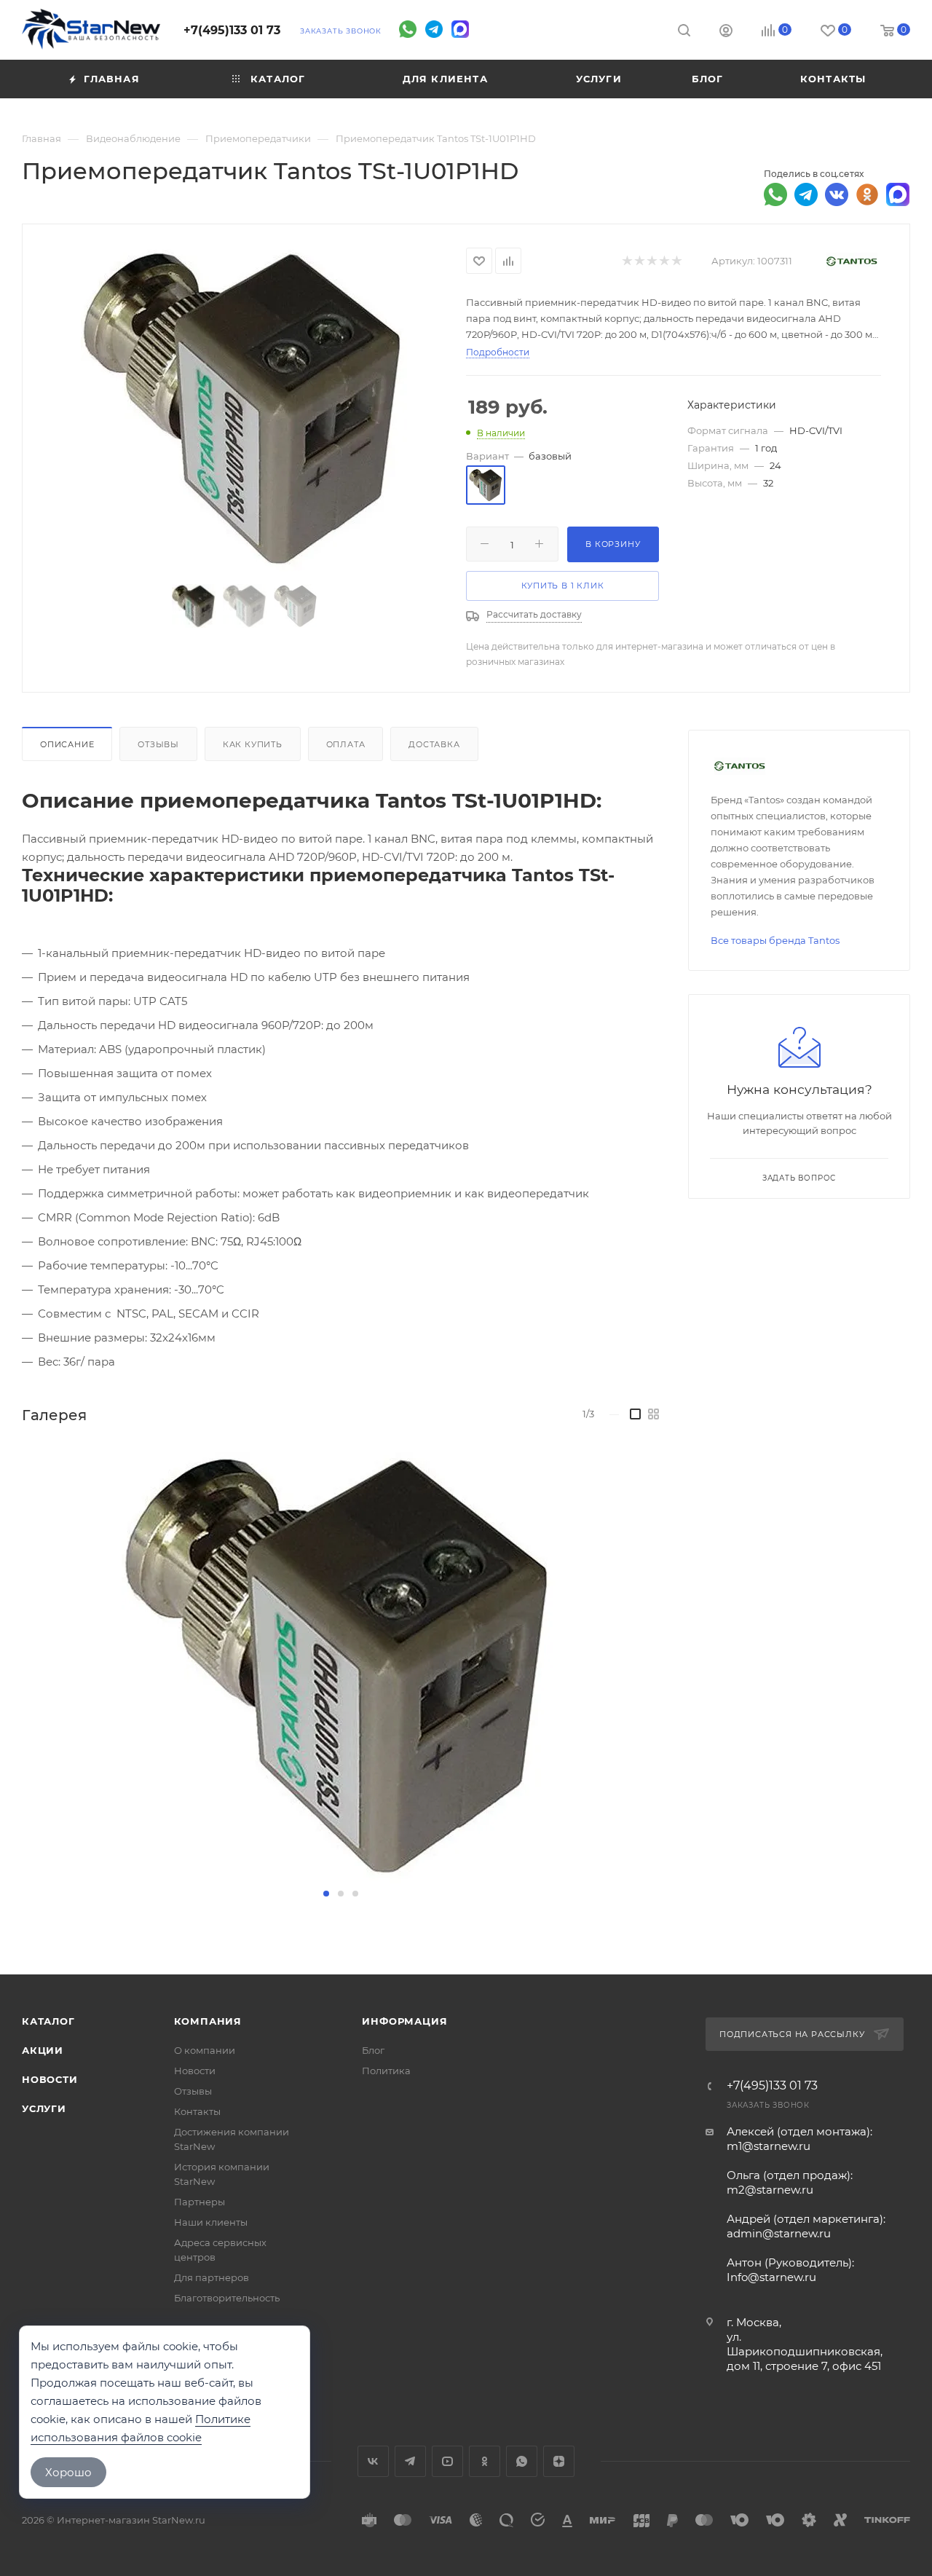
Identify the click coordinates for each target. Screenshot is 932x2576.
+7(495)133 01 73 (232, 30)
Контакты (197, 2111)
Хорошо (68, 2472)
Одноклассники (485, 2461)
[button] (326, 1894)
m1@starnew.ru (769, 2146)
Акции (43, 2050)
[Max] (460, 29)
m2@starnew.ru (770, 2190)
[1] (627, 261)
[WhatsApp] (408, 29)
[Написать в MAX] (898, 194)
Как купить (253, 744)
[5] (676, 261)
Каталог (48, 2021)
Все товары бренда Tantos (775, 940)
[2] (639, 261)
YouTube (447, 2461)
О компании (205, 2050)
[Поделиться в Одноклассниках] (867, 194)
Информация (404, 2021)
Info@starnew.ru (771, 2277)
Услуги (44, 2108)
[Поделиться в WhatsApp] (775, 194)
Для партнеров (212, 2277)
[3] (651, 261)
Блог (373, 2050)
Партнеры (200, 2202)
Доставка (434, 744)
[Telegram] (434, 29)
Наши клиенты (211, 2222)
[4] (664, 261)
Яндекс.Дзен (559, 2461)
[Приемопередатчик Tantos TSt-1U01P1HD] (245, 408)
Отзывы (158, 744)
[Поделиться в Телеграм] (806, 194)
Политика (386, 2071)
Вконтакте (373, 2461)
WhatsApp (522, 2461)
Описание (67, 744)
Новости (50, 2079)
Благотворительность (227, 2298)
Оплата (346, 744)
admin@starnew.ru (779, 2233)
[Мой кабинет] (726, 32)
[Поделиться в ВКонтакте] (837, 194)
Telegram (410, 2461)
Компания (208, 2021)
